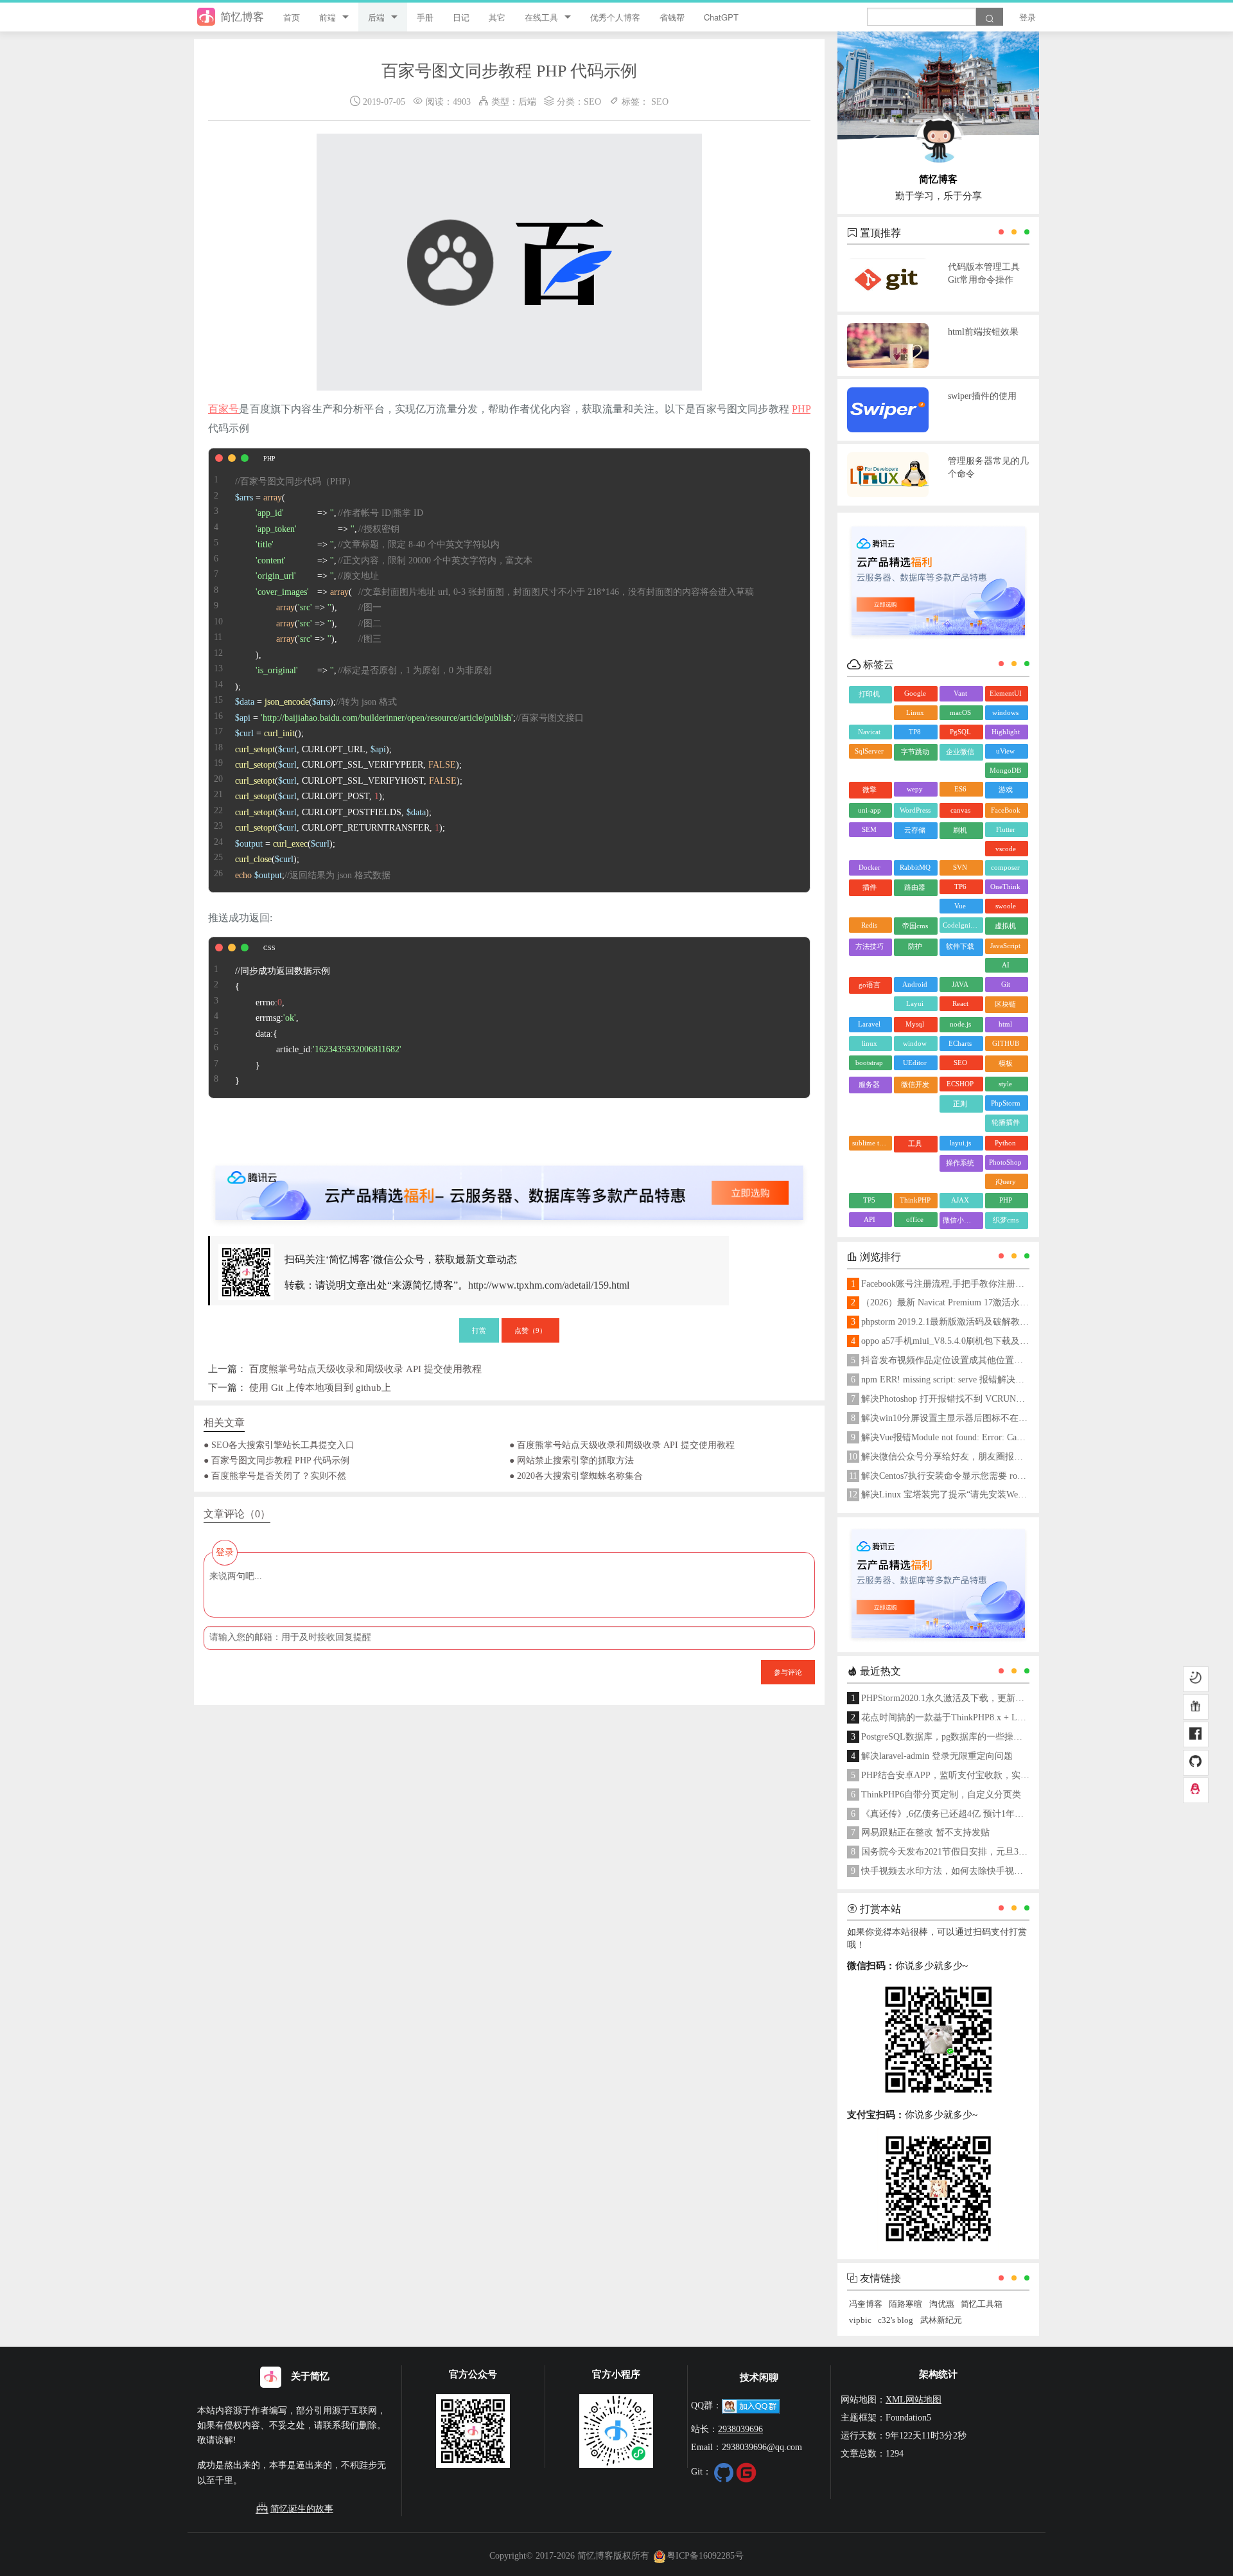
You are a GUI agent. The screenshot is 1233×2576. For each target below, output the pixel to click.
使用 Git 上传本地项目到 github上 (320, 1387)
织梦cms (1006, 1220)
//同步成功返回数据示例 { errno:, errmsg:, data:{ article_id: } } (318, 1026)
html (1005, 1024)
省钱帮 (672, 17)
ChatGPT (721, 17)
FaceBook (1006, 810)
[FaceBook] (1196, 1735)
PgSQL (960, 732)
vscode (1006, 849)
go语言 (870, 985)
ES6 (960, 789)
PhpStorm (1006, 1103)
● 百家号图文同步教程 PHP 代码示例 (276, 1460)
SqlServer (869, 751)
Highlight (1006, 732)
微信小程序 (960, 1220)
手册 (425, 17)
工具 (915, 1143)
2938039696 (740, 2429)
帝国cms (915, 926)
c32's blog (896, 2320)
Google (915, 693)
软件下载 (960, 946)
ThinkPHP (915, 1200)
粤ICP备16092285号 (705, 2555)
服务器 (869, 1084)
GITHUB (1006, 1043)
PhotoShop (1005, 1162)
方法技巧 (870, 946)
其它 (497, 17)
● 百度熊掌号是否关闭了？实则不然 (275, 1476)
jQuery (1006, 1181)
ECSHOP (960, 1084)
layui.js (960, 1143)
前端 (328, 17)
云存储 (915, 830)
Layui (915, 1003)
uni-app (870, 810)
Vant (960, 693)
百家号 (223, 409)
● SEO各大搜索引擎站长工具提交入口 (279, 1445)
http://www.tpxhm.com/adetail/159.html (549, 1285)
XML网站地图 (914, 2399)
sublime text (870, 1143)
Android (915, 984)
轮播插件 (1006, 1122)
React (960, 1003)
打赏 (479, 1330)
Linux (915, 712)
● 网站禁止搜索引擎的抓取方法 (572, 1460)
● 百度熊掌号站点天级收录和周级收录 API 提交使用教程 (622, 1445)
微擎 (870, 790)
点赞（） (530, 1330)
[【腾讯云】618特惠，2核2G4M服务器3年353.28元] (509, 1182)
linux (870, 1043)
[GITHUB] (1196, 1763)
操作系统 (960, 1163)
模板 (1006, 1063)
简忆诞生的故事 (302, 2509)
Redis (869, 925)
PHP (801, 409)
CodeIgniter (960, 925)
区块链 (1005, 1004)
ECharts (960, 1043)
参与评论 (788, 1672)
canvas (960, 810)
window (915, 1043)
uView (1005, 751)
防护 (915, 946)
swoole (1006, 906)
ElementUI (1006, 693)
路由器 (915, 887)
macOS (960, 712)
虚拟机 (1005, 926)
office (915, 1219)
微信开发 (915, 1084)
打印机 (869, 694)
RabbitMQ (915, 867)
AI (1006, 965)
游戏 (1006, 790)
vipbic (860, 2320)
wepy (915, 789)
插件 (870, 887)
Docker (870, 867)
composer (1005, 867)
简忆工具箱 (982, 2304)
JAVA (960, 984)
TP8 (915, 732)
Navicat (869, 732)
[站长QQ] (1196, 1790)
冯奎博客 (866, 2304)
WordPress (915, 810)
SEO (592, 101)
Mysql (915, 1024)
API (870, 1219)
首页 (292, 17)
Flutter (1006, 829)
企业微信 (960, 752)
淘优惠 (942, 2304)
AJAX (960, 1200)
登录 (1027, 17)
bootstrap (869, 1063)
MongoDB (1005, 770)
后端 (376, 17)
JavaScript (1005, 946)
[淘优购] (1196, 1707)
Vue (960, 906)
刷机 (960, 830)
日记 (461, 17)
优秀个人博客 (615, 17)
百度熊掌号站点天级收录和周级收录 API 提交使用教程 (365, 1369)
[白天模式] (1196, 1679)
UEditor (915, 1063)
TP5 (869, 1200)
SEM (869, 829)
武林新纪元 (941, 2320)
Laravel (869, 1024)
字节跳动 (915, 752)
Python (1005, 1143)
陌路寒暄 (905, 2304)
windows (1005, 712)
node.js (960, 1024)
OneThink (1005, 887)
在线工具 (541, 17)
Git (1006, 984)
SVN (960, 867)
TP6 (960, 887)
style (1005, 1084)
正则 (960, 1104)
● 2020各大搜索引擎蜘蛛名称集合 (576, 1476)
